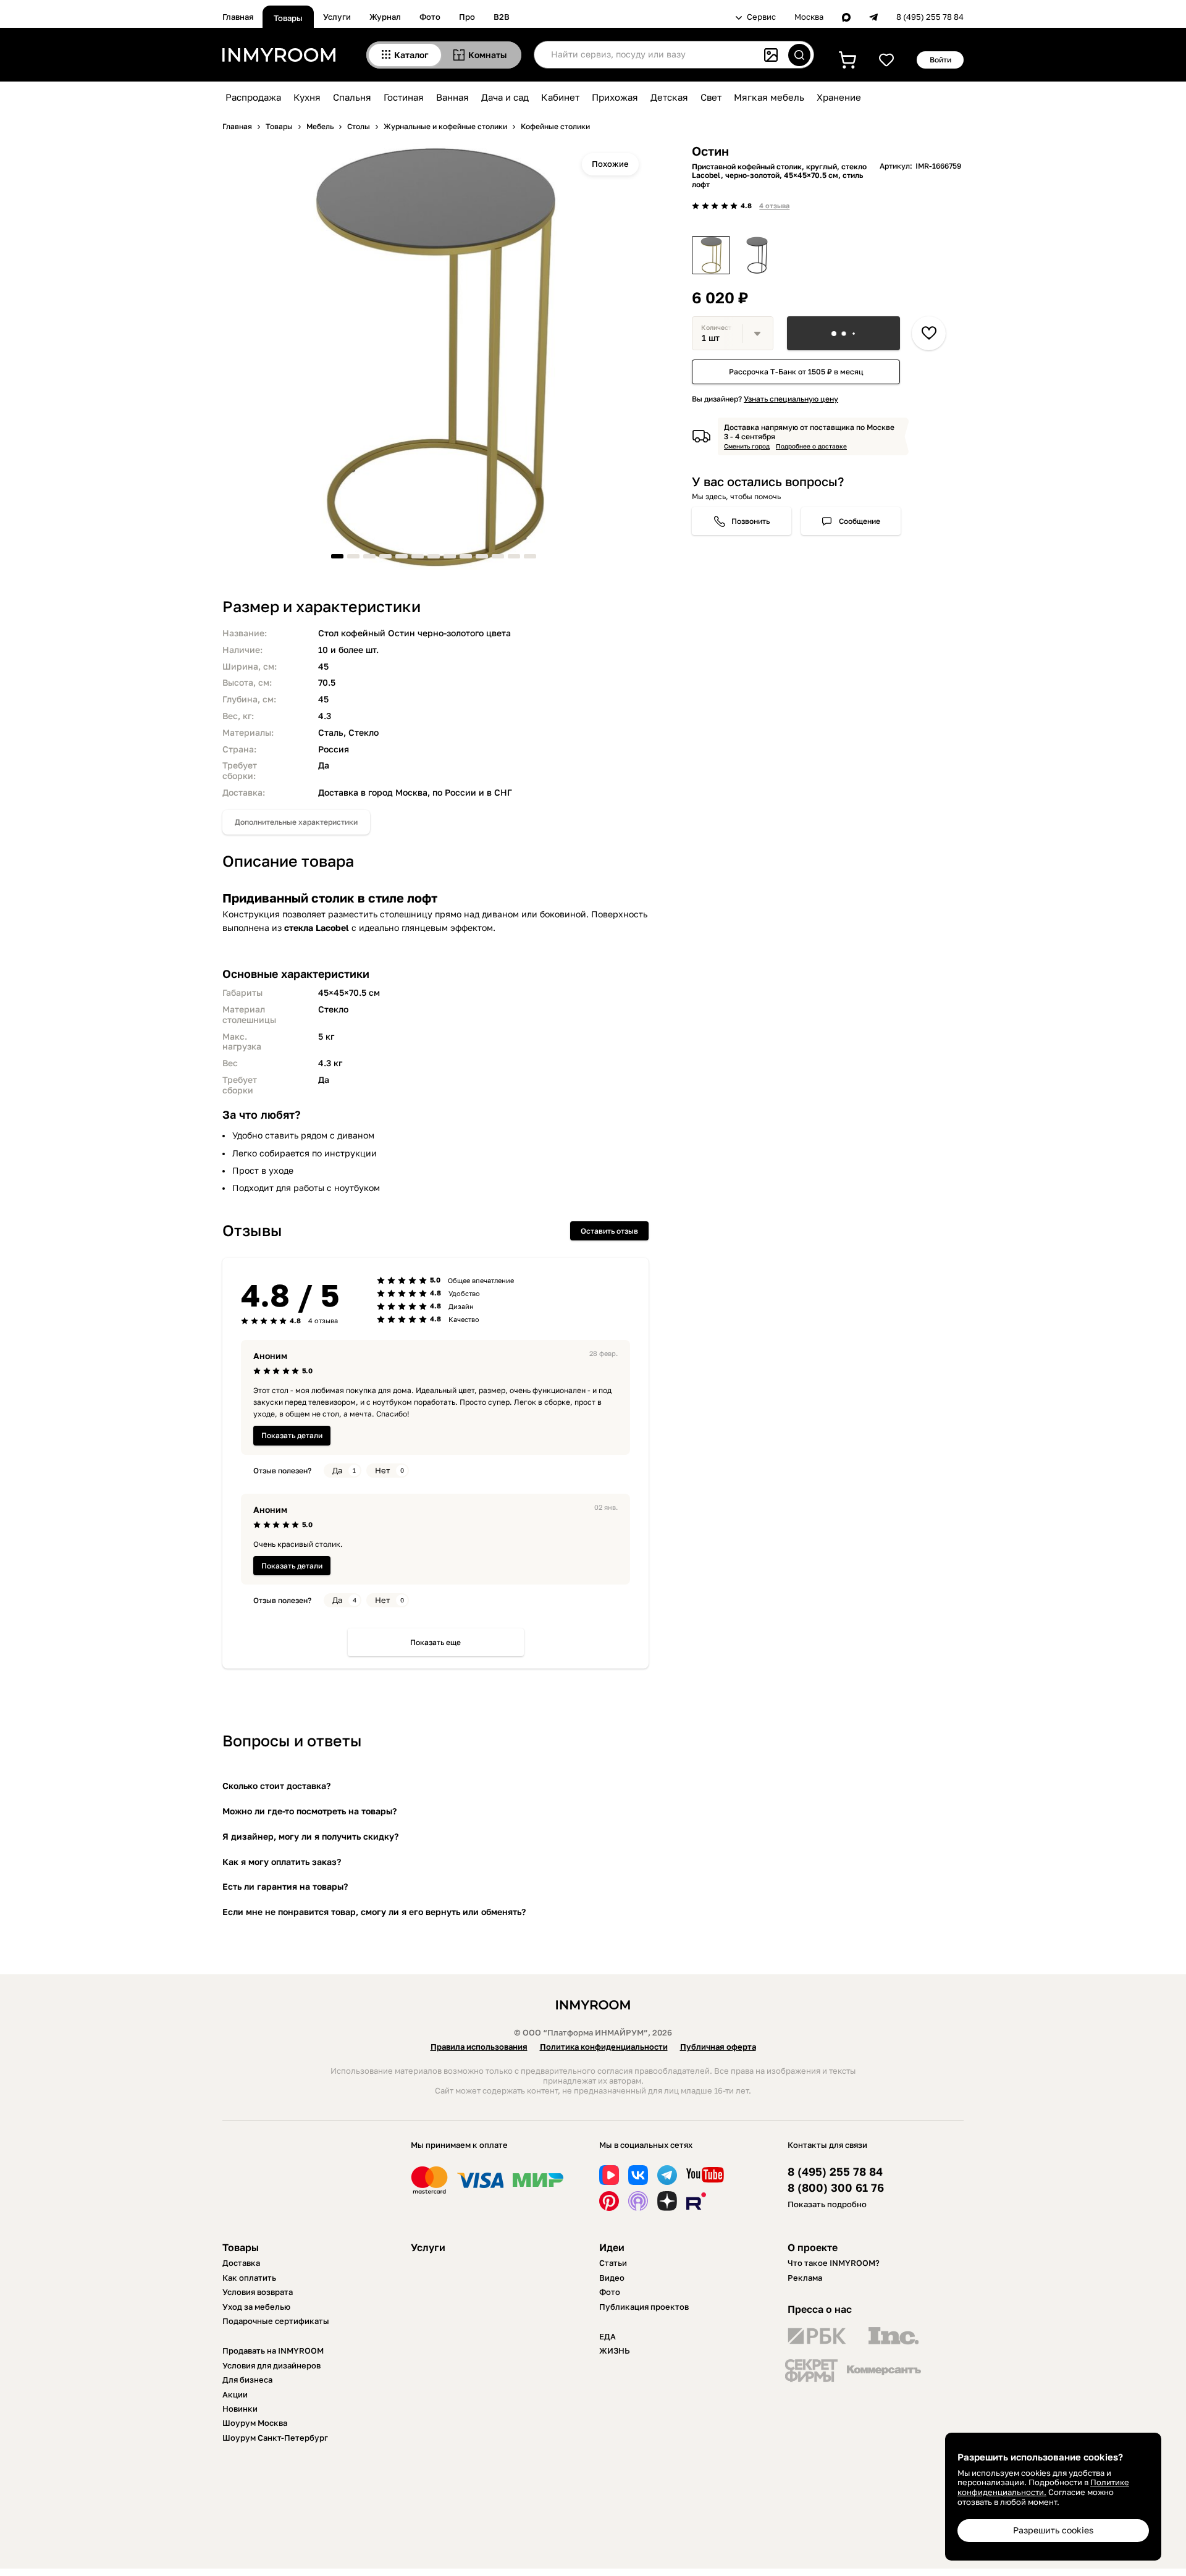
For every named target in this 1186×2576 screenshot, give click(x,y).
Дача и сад (505, 97)
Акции (235, 2394)
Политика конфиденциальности (604, 2047)
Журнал (385, 17)
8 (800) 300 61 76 (836, 2188)
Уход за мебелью (256, 2307)
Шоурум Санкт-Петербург (275, 2438)
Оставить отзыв (609, 1231)
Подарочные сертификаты (276, 2321)
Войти (940, 60)
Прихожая (615, 97)
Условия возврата (258, 2292)
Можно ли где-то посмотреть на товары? (309, 1811)
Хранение (839, 97)
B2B (502, 17)
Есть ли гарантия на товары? (285, 1886)
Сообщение (860, 521)
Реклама (805, 2278)
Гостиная (404, 97)
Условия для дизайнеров (271, 2365)
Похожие (610, 164)
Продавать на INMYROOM (273, 2351)
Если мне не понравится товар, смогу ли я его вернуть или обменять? (374, 1912)
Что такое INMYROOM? (834, 2263)
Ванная (452, 97)
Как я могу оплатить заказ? (282, 1862)
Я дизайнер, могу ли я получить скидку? (310, 1836)
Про (467, 17)
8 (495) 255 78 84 (930, 17)
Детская (669, 97)
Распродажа (253, 97)
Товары (288, 18)
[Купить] (843, 333)
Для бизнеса (247, 2380)
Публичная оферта (718, 2047)
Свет (711, 97)
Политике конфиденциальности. (1043, 2487)
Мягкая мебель (769, 97)
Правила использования (479, 2047)
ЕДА (608, 2336)
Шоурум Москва (255, 2423)
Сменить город (747, 446)
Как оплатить (249, 2278)
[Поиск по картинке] (771, 55)
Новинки (240, 2409)
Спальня (352, 97)
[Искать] (799, 55)
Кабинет (560, 97)
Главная (238, 17)
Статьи (613, 2263)
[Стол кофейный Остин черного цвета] (757, 255)
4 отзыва (774, 205)
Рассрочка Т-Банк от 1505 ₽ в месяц (796, 372)
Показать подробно (827, 2204)
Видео (612, 2278)
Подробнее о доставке (811, 446)
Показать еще (435, 1642)
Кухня (307, 97)
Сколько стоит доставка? (276, 1786)
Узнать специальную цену (791, 399)
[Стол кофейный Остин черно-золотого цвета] (711, 255)
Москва (809, 17)
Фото (430, 17)
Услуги (337, 17)
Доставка (241, 2263)
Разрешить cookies (1053, 2530)
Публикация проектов (644, 2307)
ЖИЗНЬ (615, 2351)
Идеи (612, 2247)
